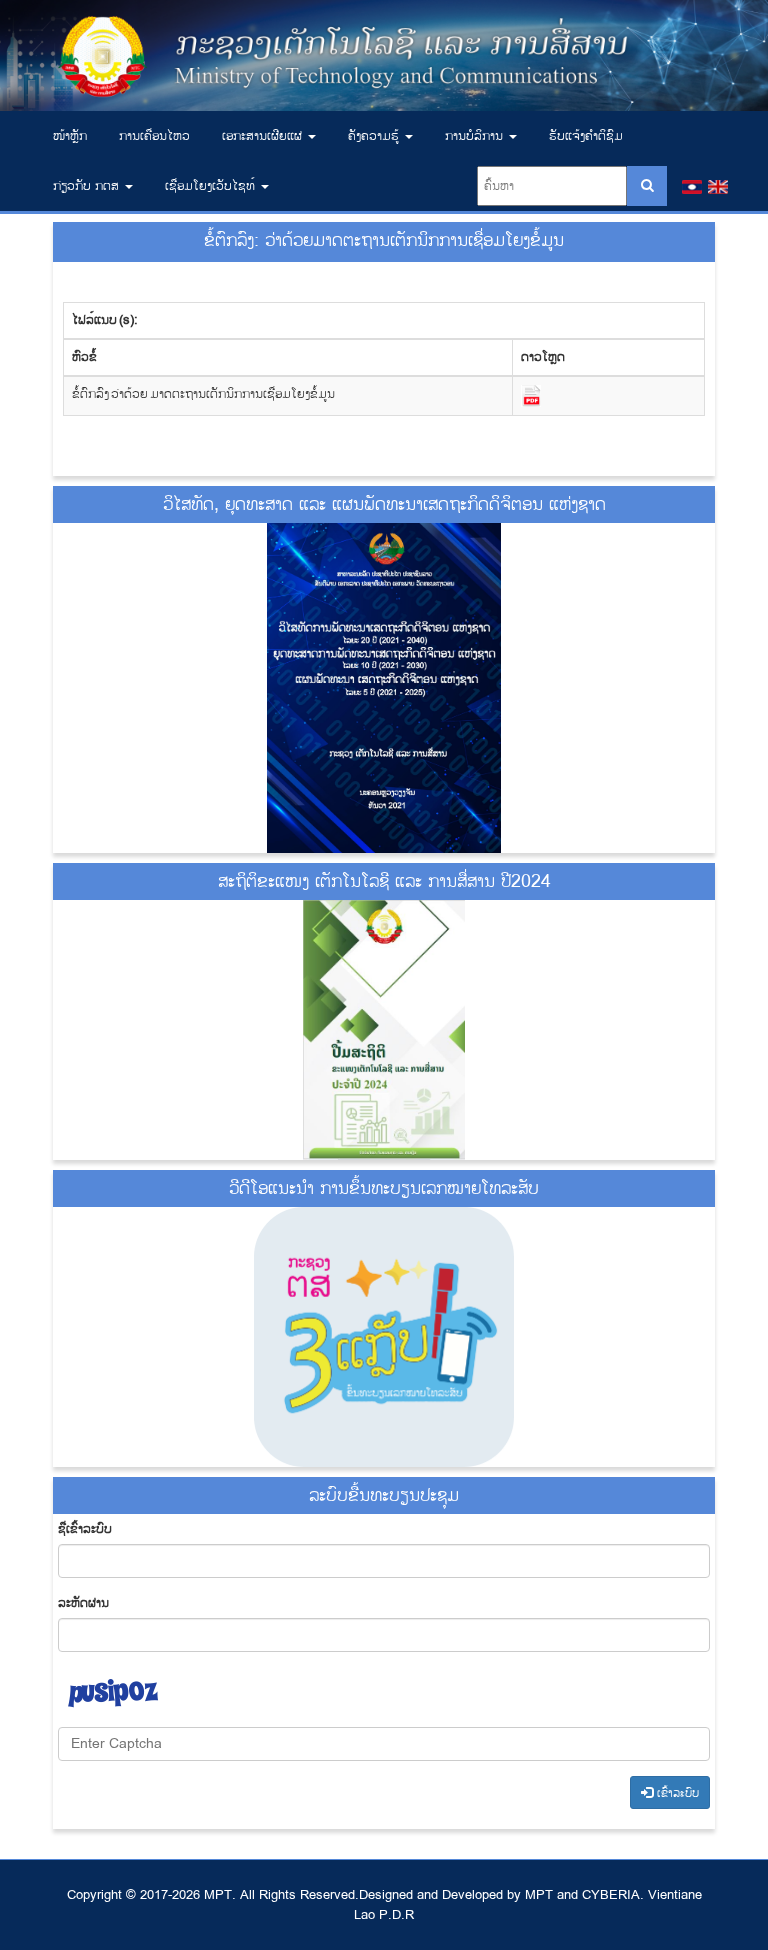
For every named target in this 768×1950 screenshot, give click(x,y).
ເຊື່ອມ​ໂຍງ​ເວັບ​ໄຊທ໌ (212, 186)
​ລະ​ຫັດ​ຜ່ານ (83, 1603)
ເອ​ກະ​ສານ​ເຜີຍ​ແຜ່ (264, 136)
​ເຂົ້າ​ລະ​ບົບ (676, 1793)
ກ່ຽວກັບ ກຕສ (88, 186)
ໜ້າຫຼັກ (70, 136)
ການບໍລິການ (476, 136)
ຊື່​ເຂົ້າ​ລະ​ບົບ (85, 1529)
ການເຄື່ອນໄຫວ (154, 136)
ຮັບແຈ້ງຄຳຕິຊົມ (586, 136)
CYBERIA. (613, 1895)
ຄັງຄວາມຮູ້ (375, 136)
